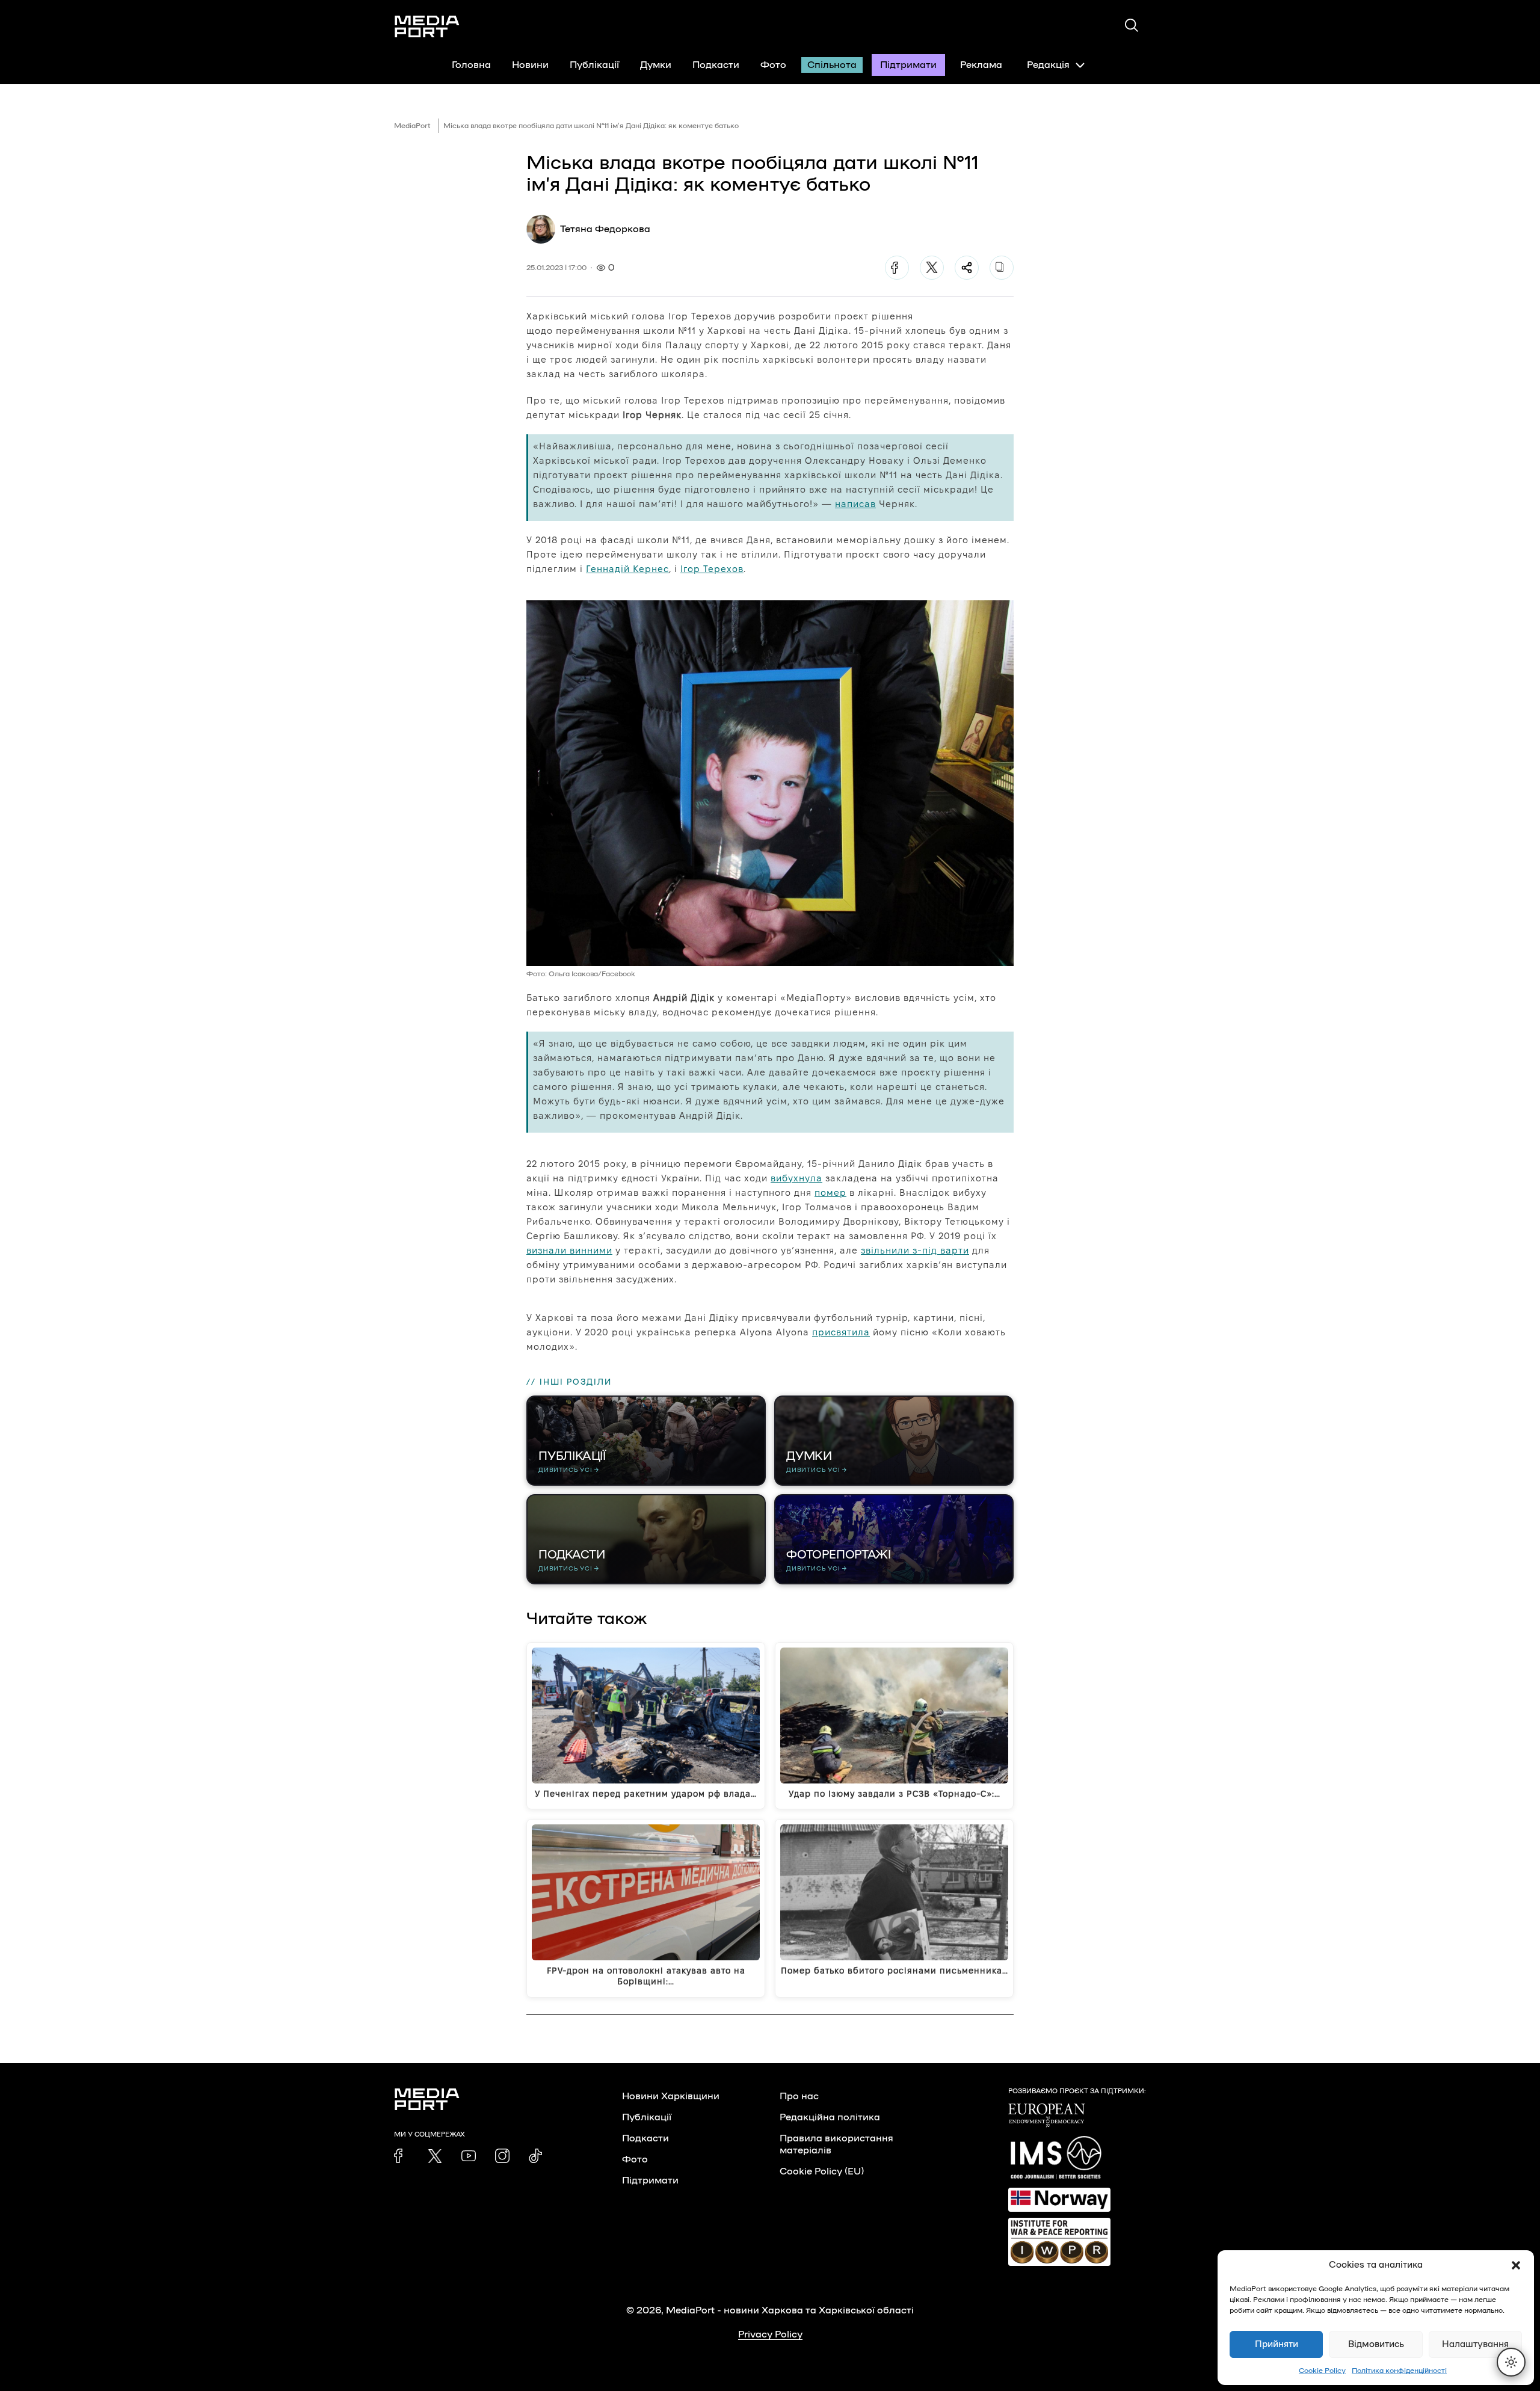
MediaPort (412, 126)
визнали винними (569, 1250)
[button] (1516, 2265)
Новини (530, 65)
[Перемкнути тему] (1511, 2362)
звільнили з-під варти (915, 1250)
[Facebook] (897, 268)
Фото (773, 65)
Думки (656, 65)
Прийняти (1277, 2344)
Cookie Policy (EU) (822, 2171)
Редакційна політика (830, 2117)
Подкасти (716, 65)
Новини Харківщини (671, 2096)
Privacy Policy (770, 2334)
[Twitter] (932, 268)
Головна (471, 65)
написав (855, 504)
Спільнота (832, 65)
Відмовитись (1376, 2344)
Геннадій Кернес (627, 569)
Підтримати (908, 65)
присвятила (841, 1332)
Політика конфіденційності (1399, 2371)
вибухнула (796, 1178)
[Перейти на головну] (427, 26)
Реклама (981, 65)
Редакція (1048, 65)
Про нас (799, 2096)
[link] (401, 2156)
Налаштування (1475, 2344)
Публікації (594, 65)
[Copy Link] (1002, 268)
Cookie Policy (1322, 2371)
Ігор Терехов (712, 569)
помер (830, 1192)
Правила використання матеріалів (836, 2144)
